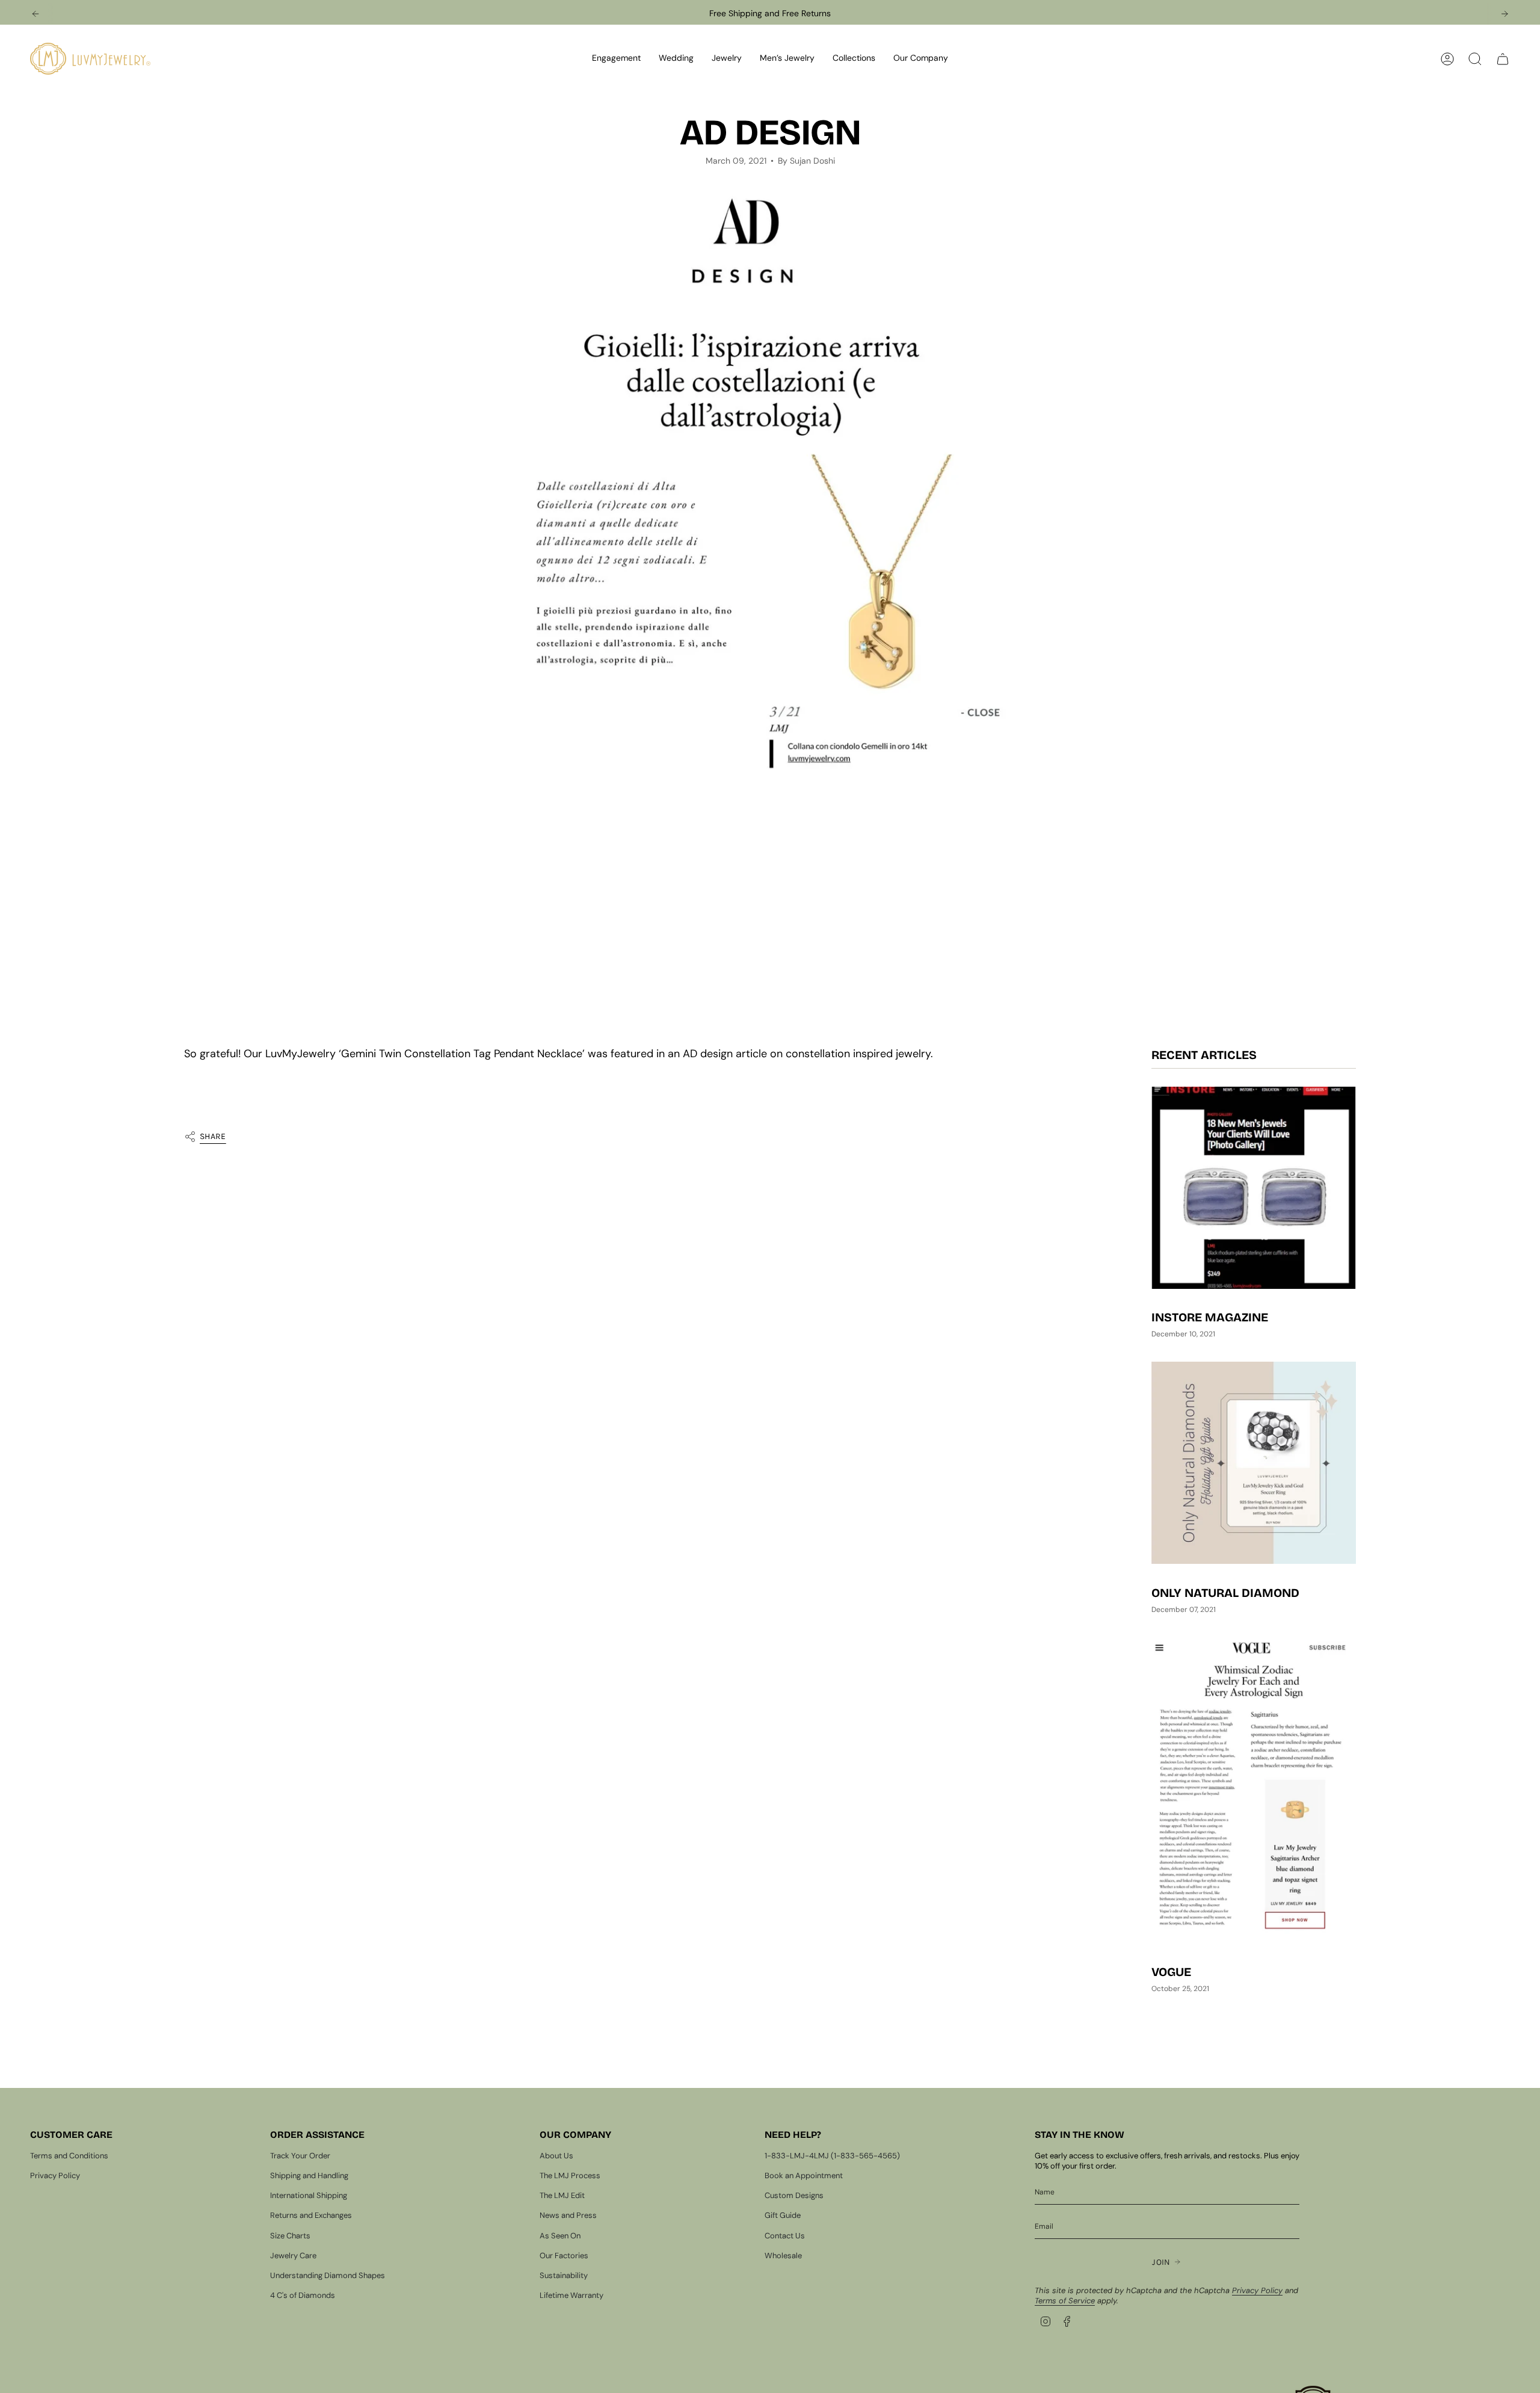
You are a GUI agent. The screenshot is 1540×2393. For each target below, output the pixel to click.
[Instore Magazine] (1254, 1188)
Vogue (1171, 1972)
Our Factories (564, 2256)
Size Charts (290, 2236)
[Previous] (35, 14)
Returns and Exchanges (311, 2215)
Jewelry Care (293, 2256)
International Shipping (309, 2195)
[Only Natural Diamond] (1254, 1463)
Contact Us (785, 2236)
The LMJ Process (570, 2175)
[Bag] (1503, 59)
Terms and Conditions (69, 2156)
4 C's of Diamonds (303, 2295)
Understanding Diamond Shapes (328, 2275)
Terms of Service (1065, 2301)
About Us (556, 2156)
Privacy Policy (55, 2175)
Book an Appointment (804, 2175)
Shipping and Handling (309, 2175)
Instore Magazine (1210, 1318)
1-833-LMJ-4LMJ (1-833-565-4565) (832, 2156)
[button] (616, 59)
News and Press (568, 2215)
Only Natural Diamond (1225, 1593)
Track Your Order (300, 2156)
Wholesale (783, 2256)
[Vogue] (1254, 1790)
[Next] (1505, 14)
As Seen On (560, 2236)
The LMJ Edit (562, 2195)
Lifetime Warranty (571, 2295)
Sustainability (564, 2275)
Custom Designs (794, 2195)
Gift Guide (783, 2215)
